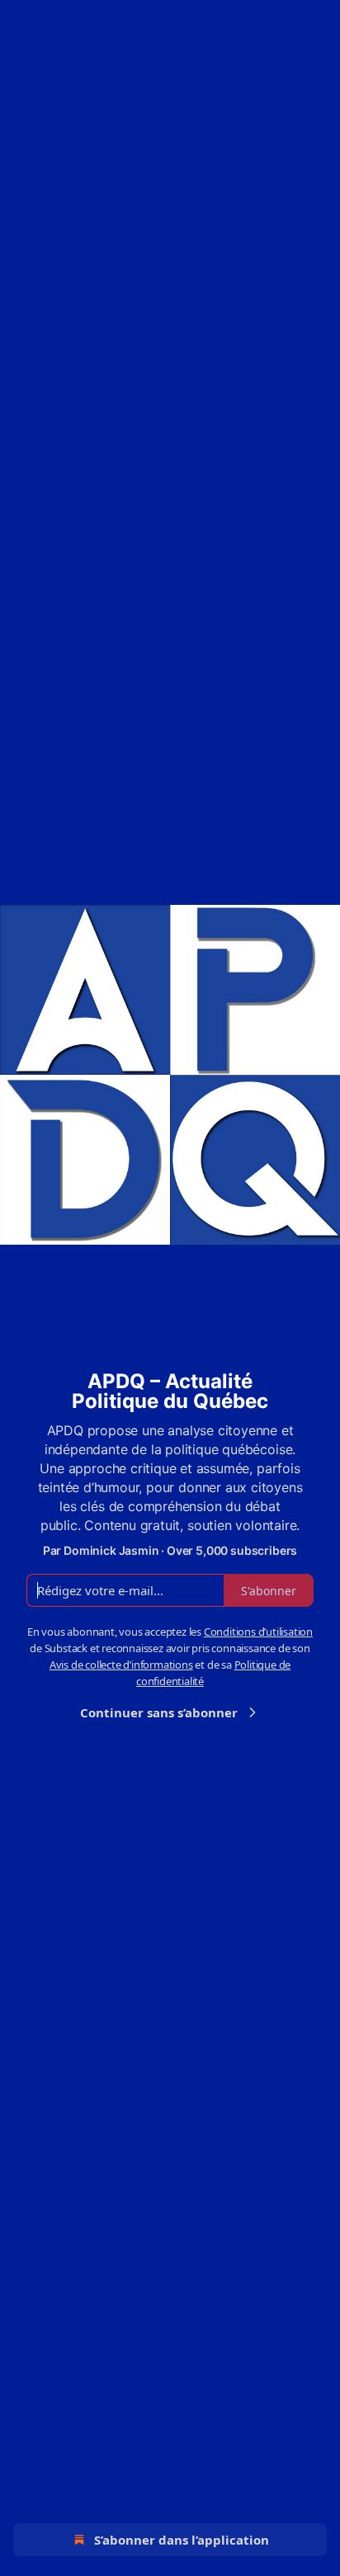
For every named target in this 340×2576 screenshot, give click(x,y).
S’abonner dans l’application (182, 2540)
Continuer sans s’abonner (159, 1712)
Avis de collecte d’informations (121, 1665)
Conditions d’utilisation (258, 1632)
